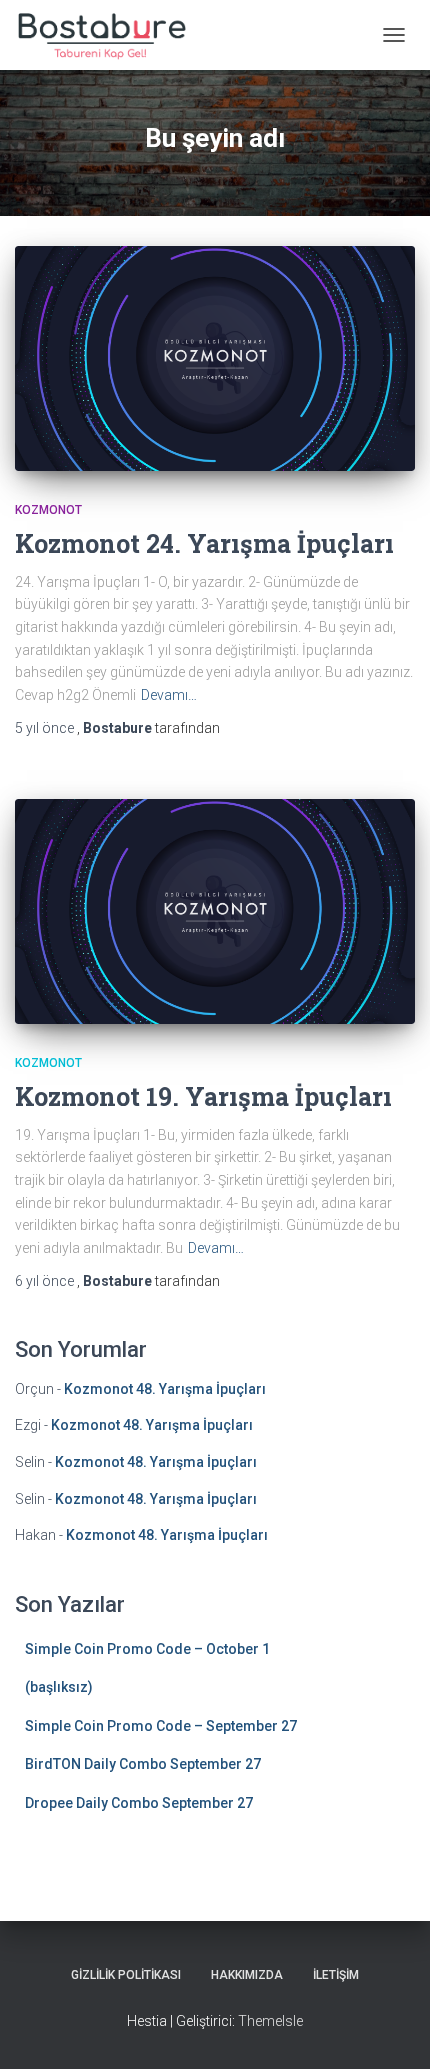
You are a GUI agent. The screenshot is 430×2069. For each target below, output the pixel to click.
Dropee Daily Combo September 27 (139, 1803)
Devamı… (169, 695)
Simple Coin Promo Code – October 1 (147, 1649)
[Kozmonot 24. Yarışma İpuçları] (215, 358)
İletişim (336, 1975)
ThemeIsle (270, 2021)
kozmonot (48, 510)
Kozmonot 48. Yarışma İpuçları (165, 1389)
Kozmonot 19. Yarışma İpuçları (203, 1096)
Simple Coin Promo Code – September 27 (161, 1726)
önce (46, 728)
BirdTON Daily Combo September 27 (143, 1764)
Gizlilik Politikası (126, 1975)
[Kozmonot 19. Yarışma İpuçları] (215, 911)
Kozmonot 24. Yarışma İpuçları (204, 543)
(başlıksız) (59, 1687)
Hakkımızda (247, 1975)
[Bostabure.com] (108, 35)
